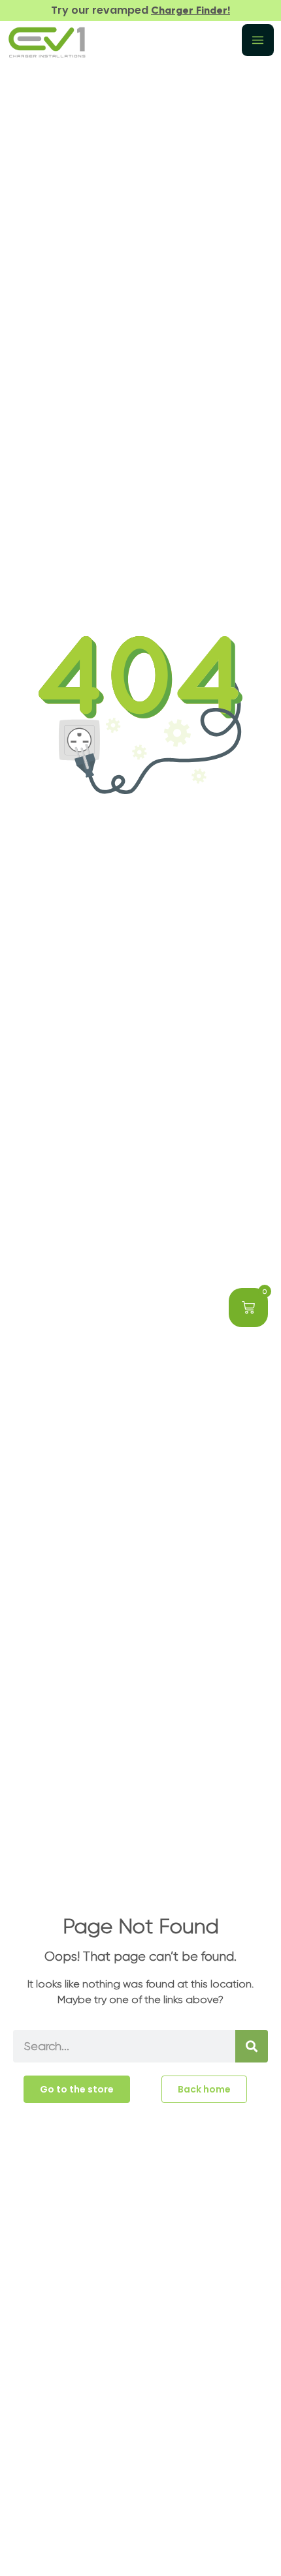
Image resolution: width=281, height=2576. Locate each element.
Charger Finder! (190, 10)
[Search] (252, 2046)
